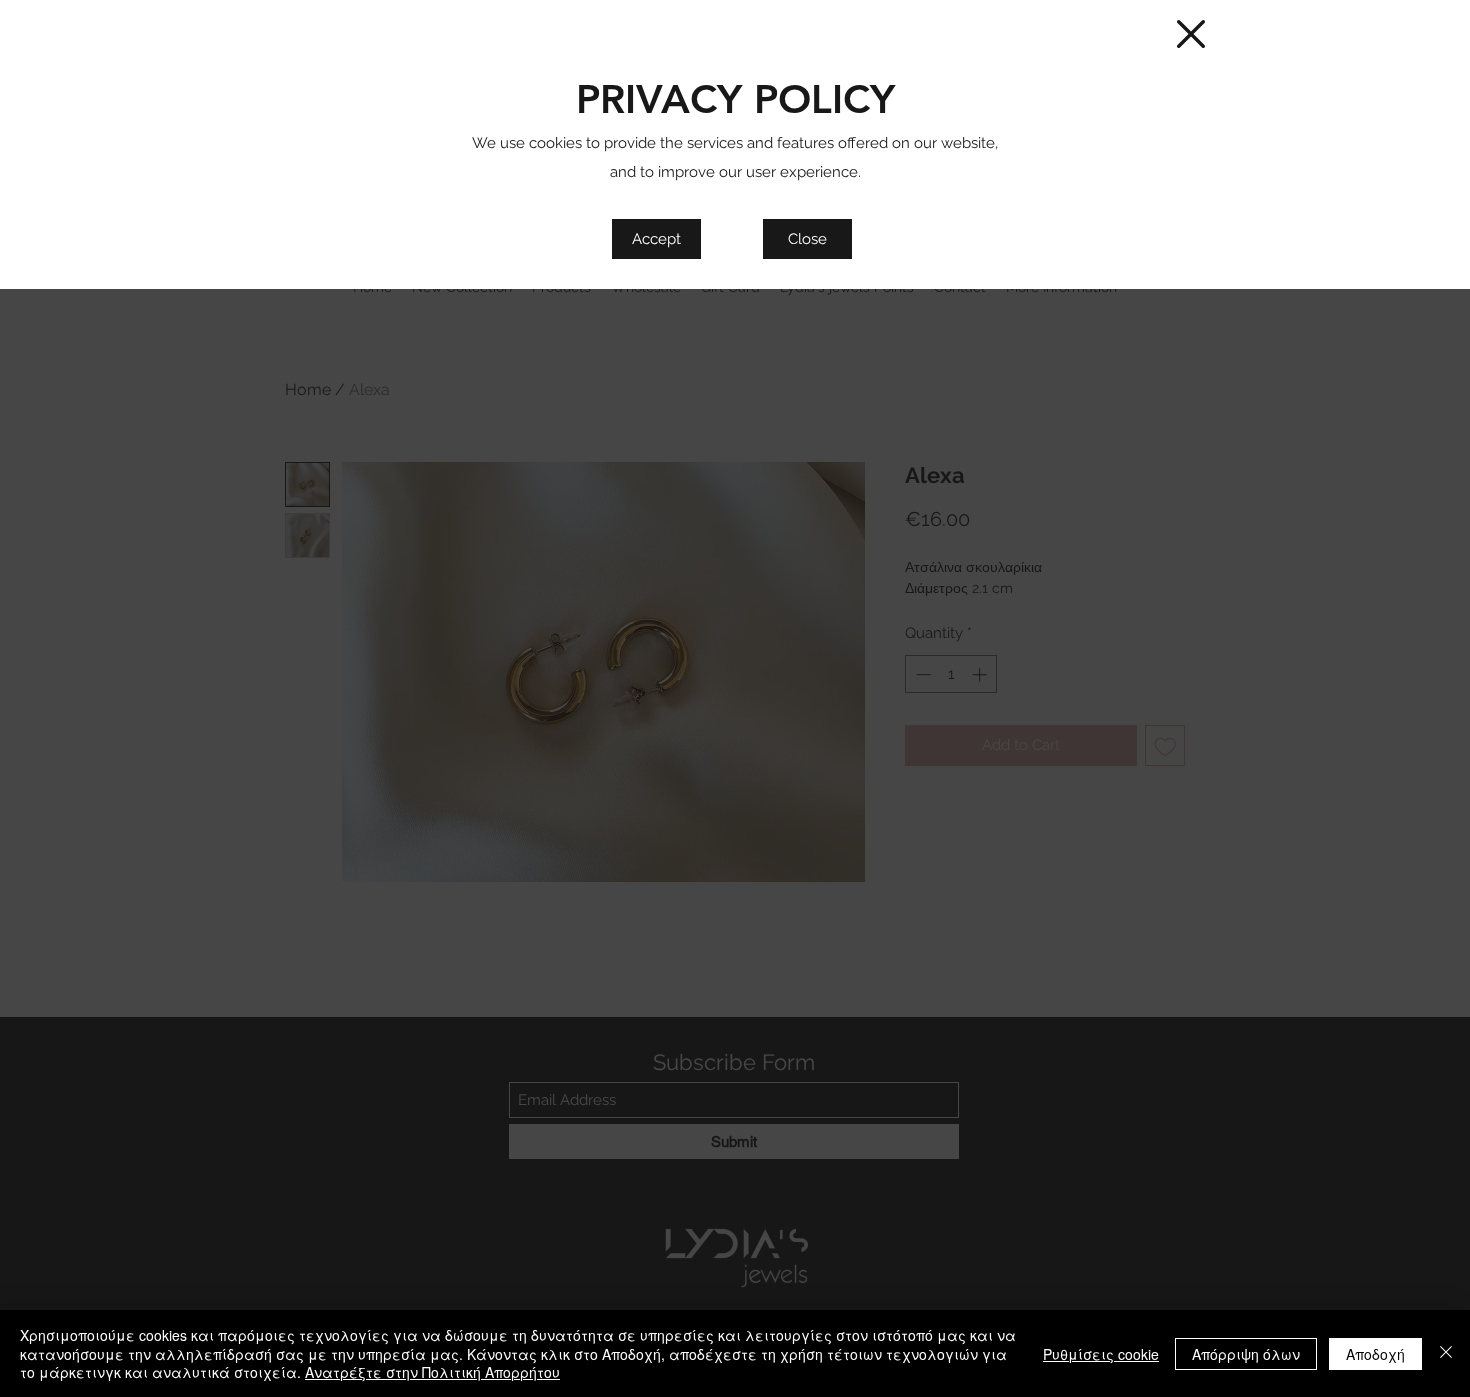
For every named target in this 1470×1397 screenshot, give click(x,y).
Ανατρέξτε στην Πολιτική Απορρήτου (432, 1372)
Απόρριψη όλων (1246, 1354)
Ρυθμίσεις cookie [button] (1101, 1354)
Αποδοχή (1375, 1354)
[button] (1191, 34)
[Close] (1446, 1353)
